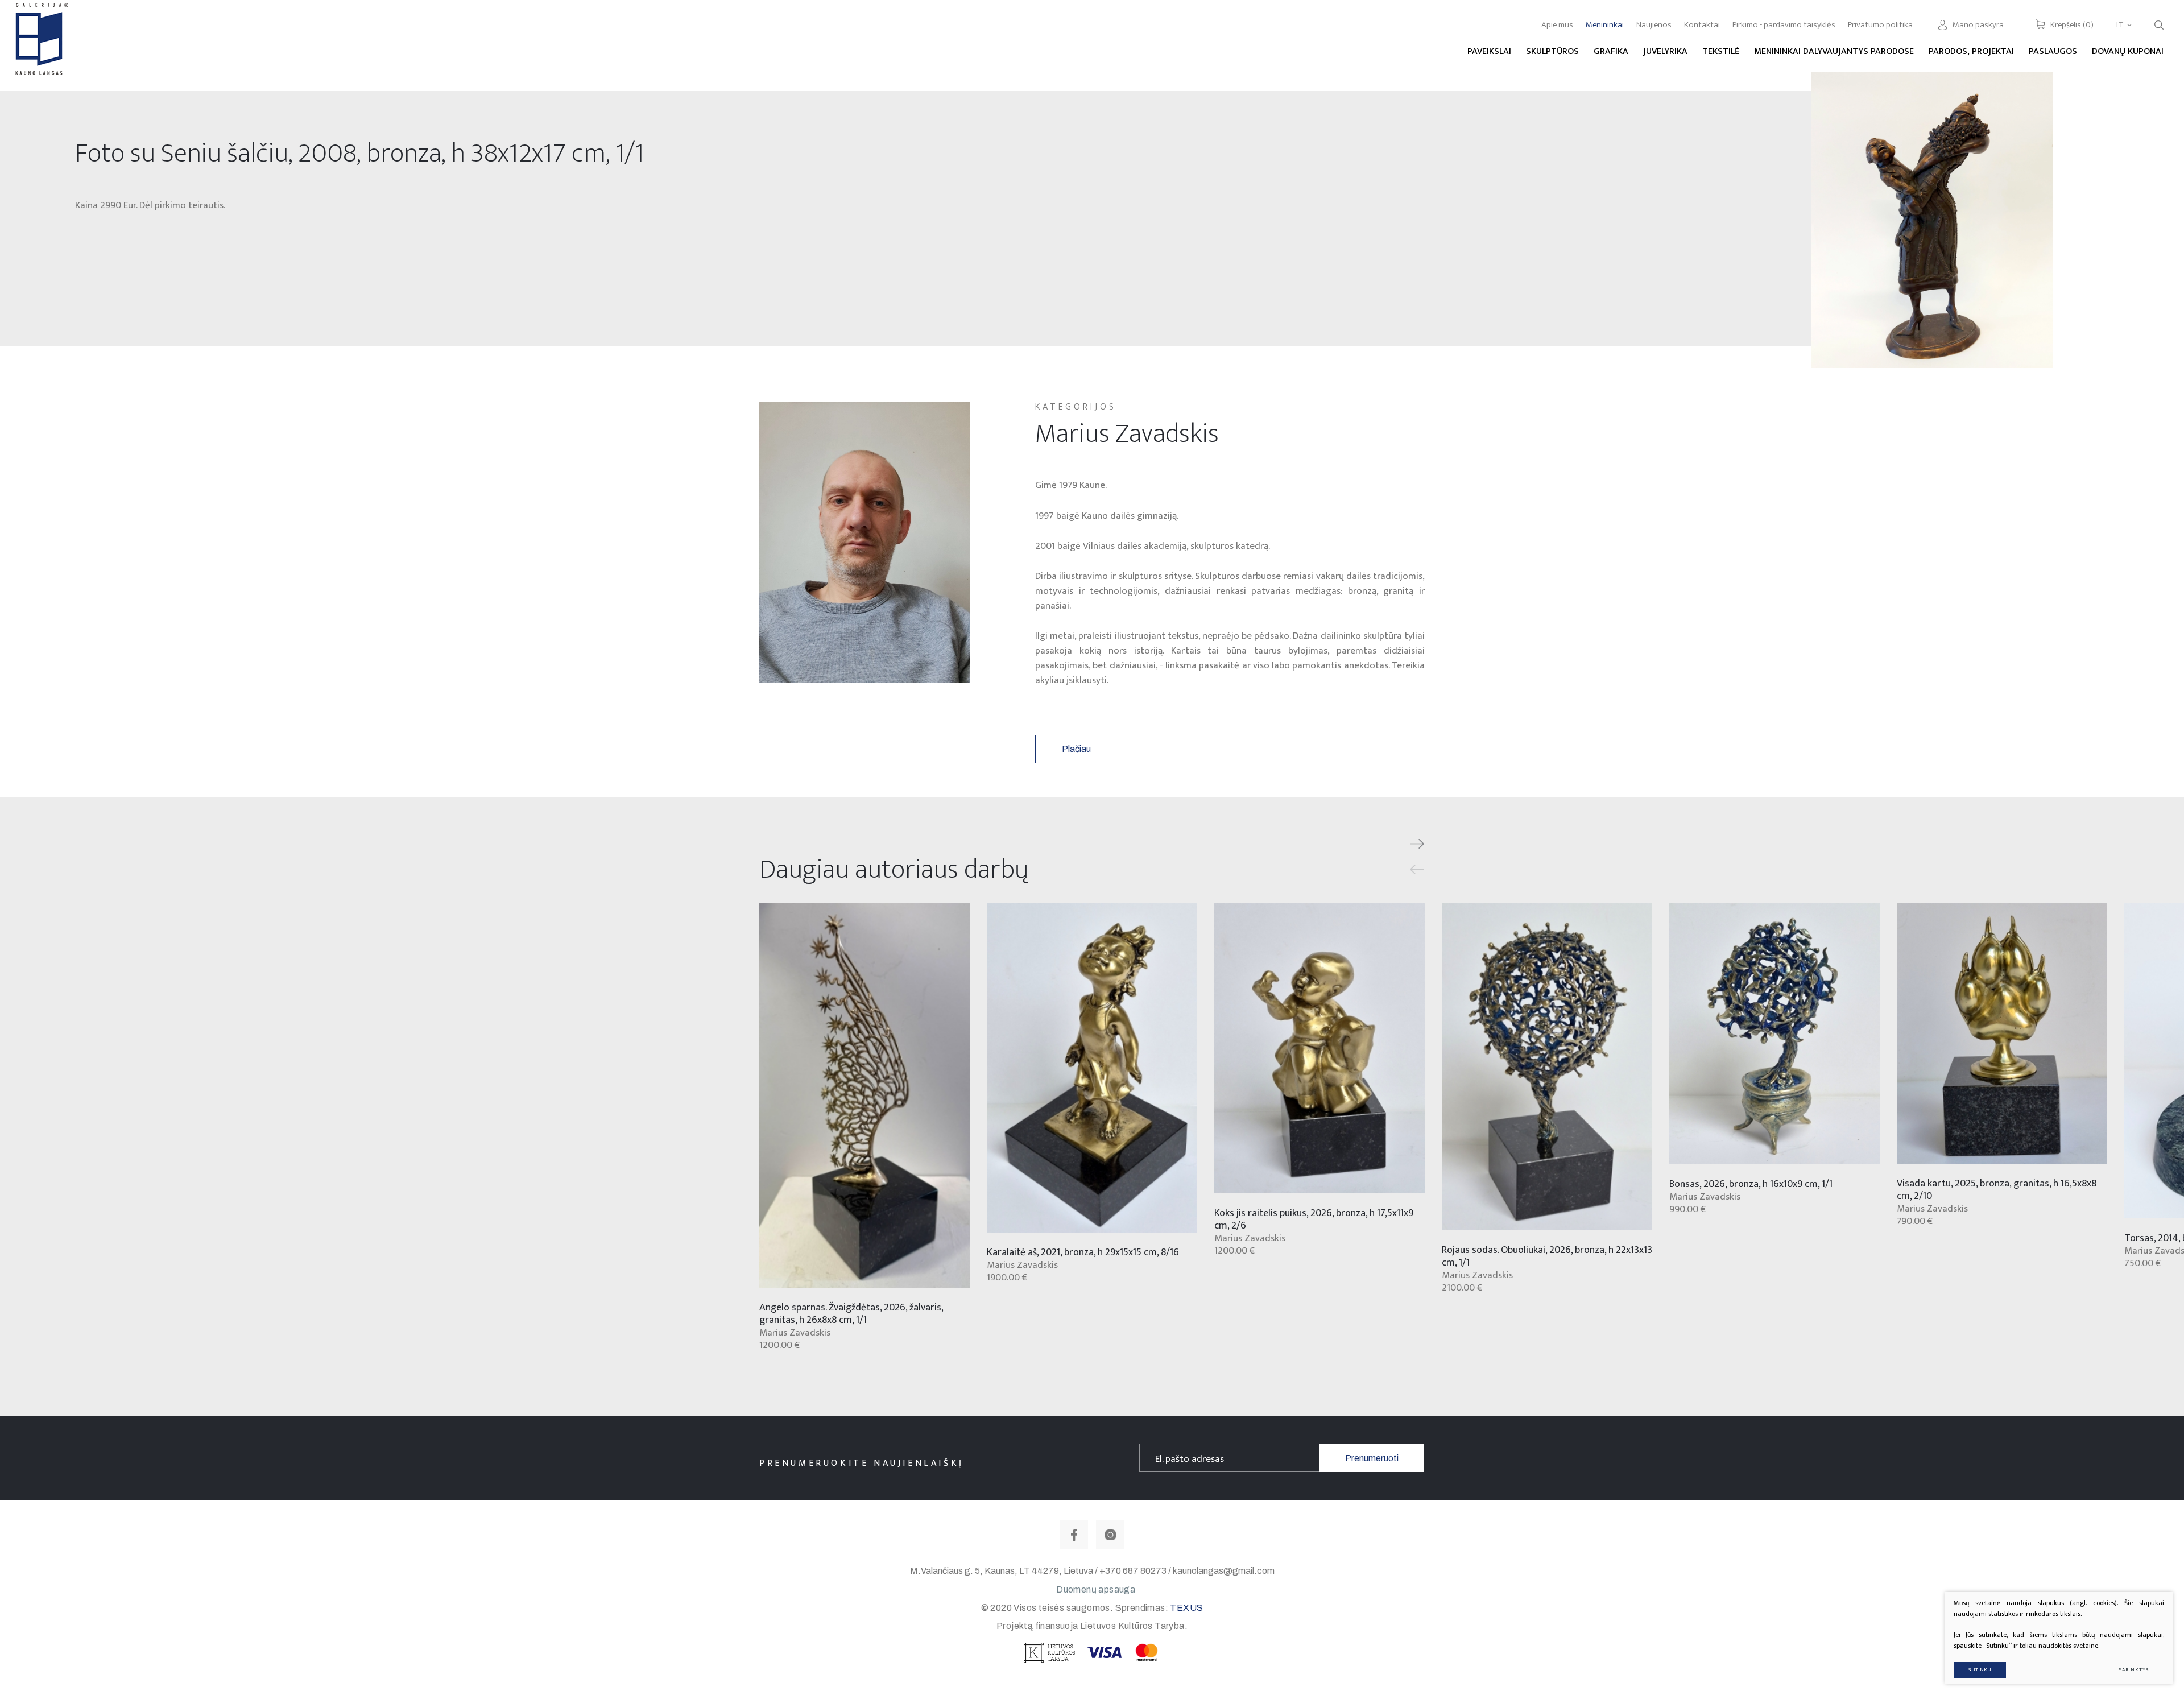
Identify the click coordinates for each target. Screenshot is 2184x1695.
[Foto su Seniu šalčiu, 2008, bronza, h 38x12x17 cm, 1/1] (1932, 220)
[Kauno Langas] (40, 45)
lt (2120, 25)
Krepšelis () (2072, 25)
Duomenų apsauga (1096, 1589)
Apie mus (1557, 25)
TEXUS (1186, 1608)
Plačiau (1076, 749)
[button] (1417, 844)
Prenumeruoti (1372, 1458)
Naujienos (1654, 25)
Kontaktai (1702, 25)
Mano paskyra (1978, 25)
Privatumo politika (1880, 25)
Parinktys (2134, 1670)
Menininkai (1605, 25)
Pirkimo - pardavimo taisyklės (1784, 25)
